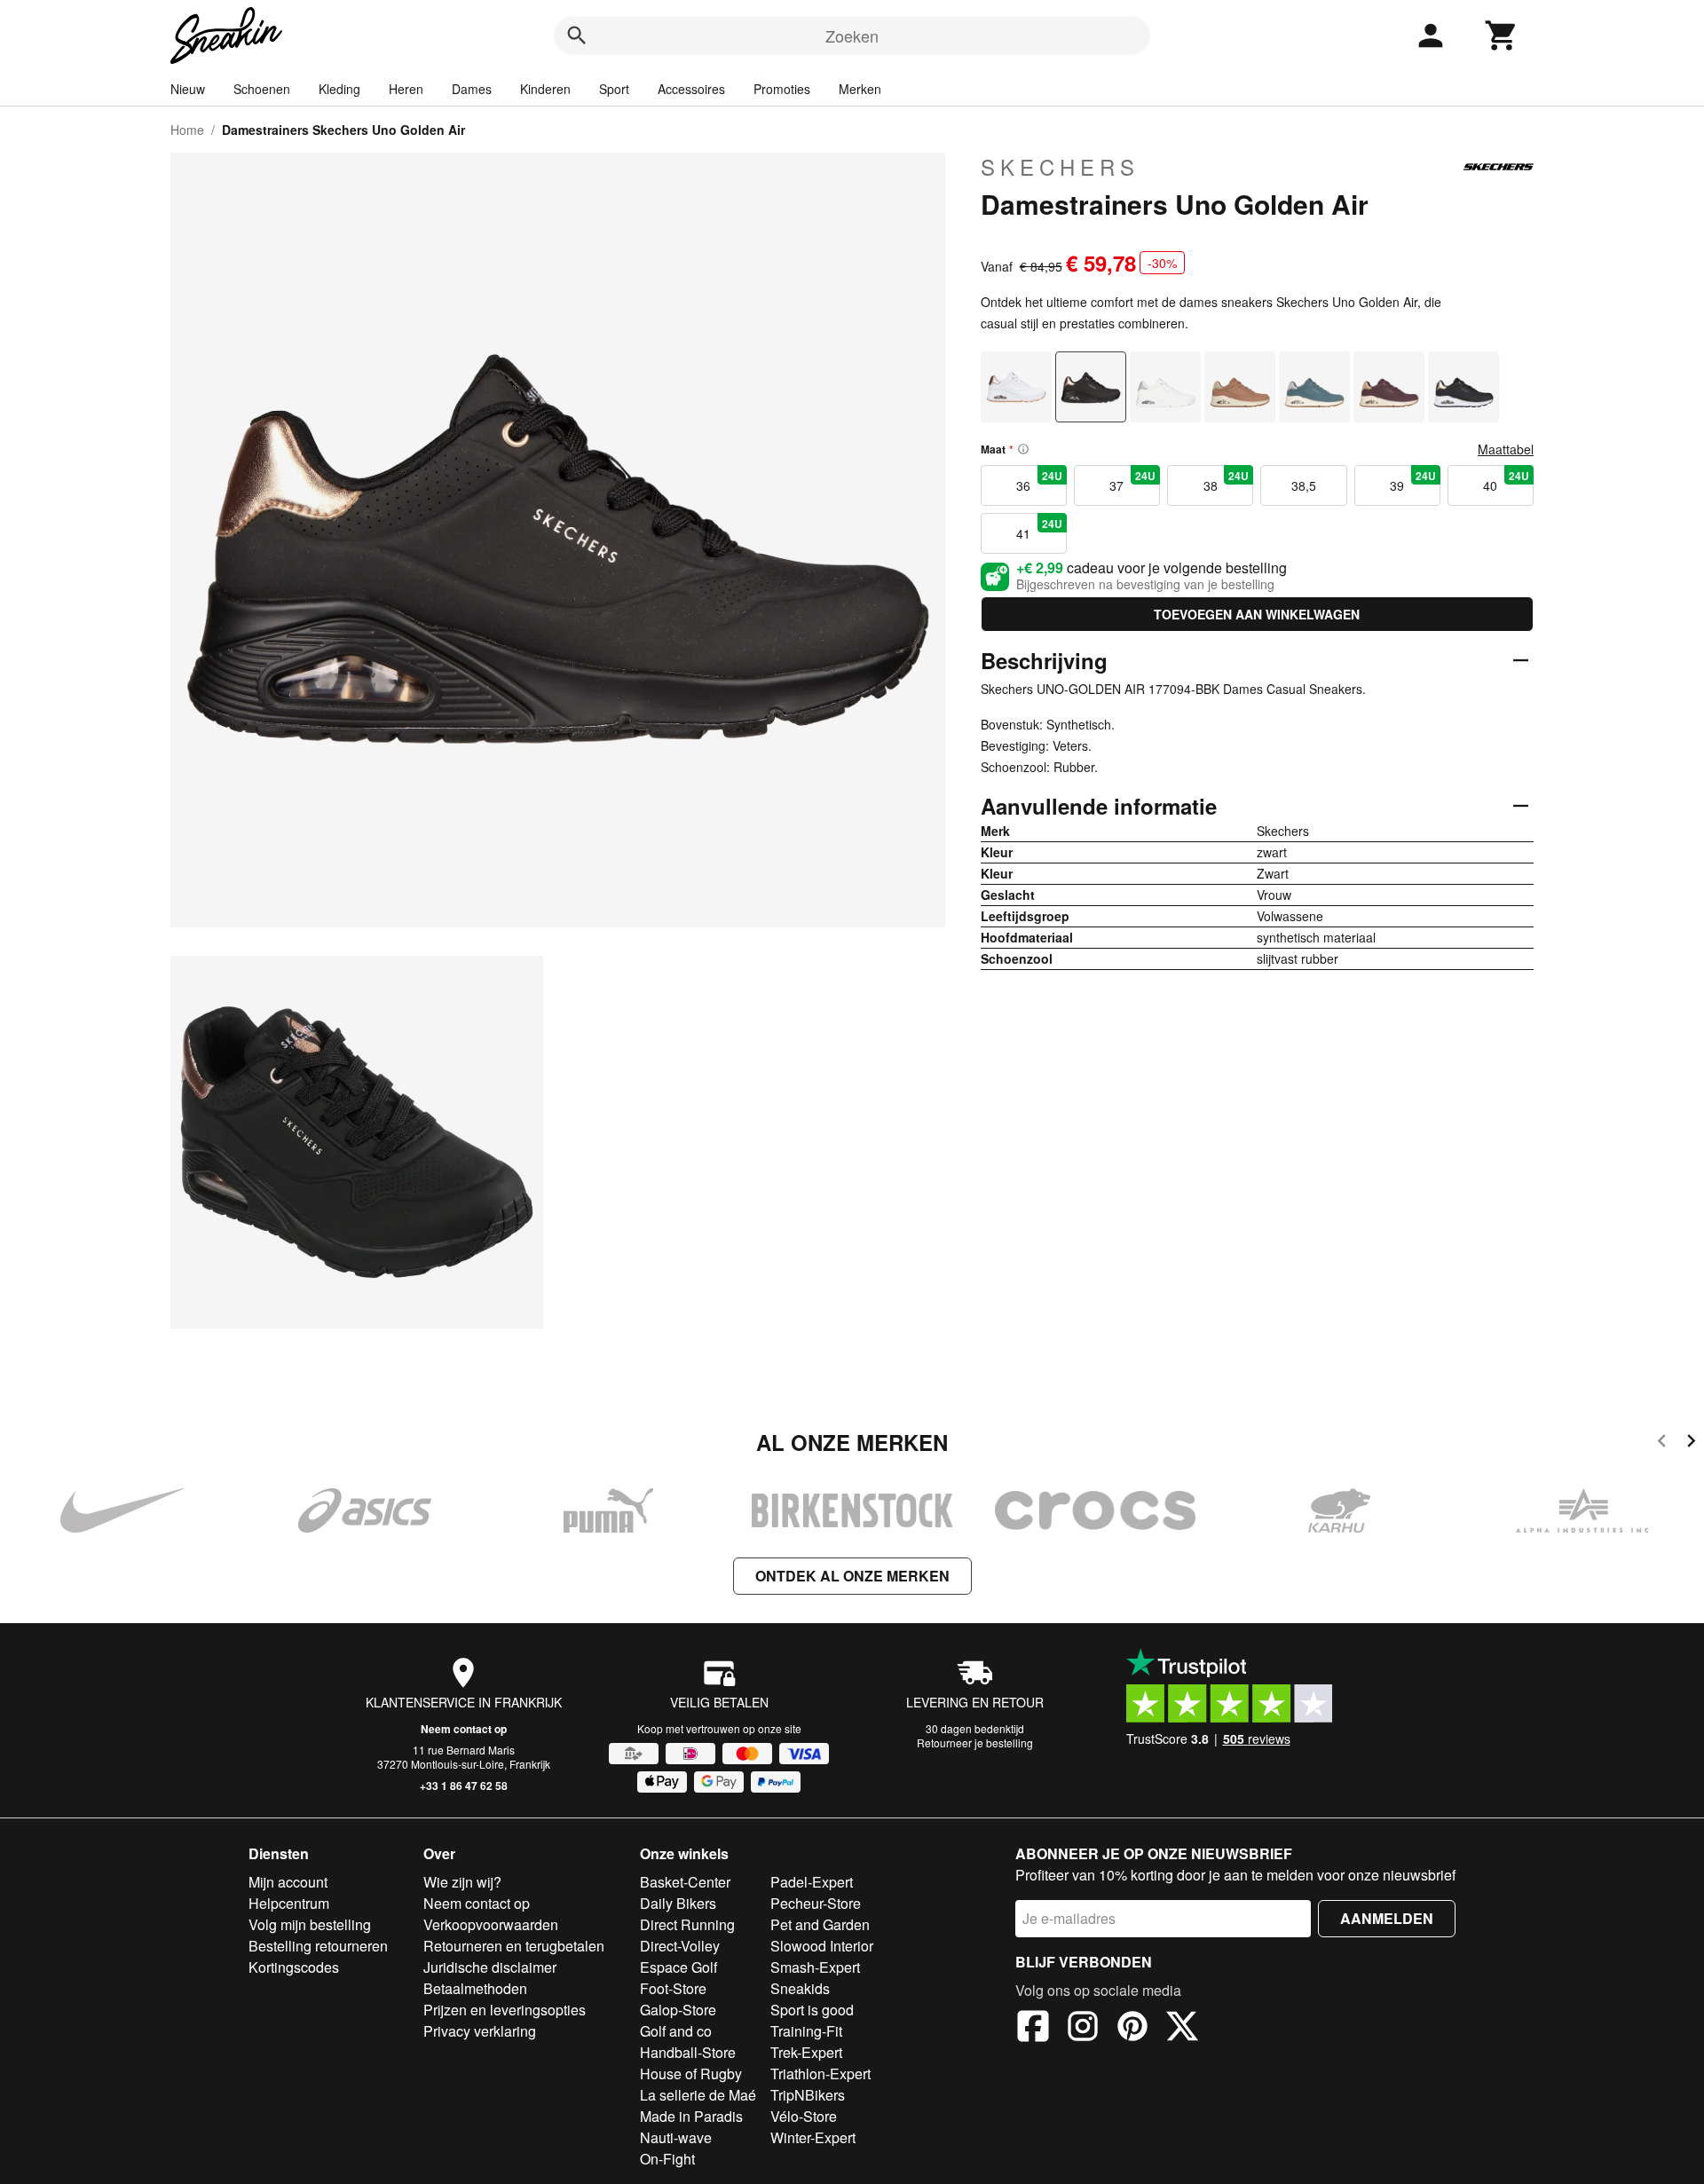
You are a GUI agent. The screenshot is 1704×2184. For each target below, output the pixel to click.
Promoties (782, 89)
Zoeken (852, 35)
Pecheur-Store (816, 1903)
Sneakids (800, 1988)
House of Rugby (691, 2074)
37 (1132, 481)
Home (187, 130)
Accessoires (691, 89)
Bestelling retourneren (318, 1946)
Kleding (339, 89)
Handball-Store (688, 2052)
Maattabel (1506, 449)
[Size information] (1023, 449)
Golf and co (676, 2031)
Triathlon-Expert (820, 2074)
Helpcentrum (289, 1903)
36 (1039, 481)
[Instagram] (1083, 2029)
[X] (1182, 2029)
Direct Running (687, 1924)
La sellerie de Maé (698, 2095)
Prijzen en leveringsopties (505, 2010)
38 (1227, 481)
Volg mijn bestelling (310, 1924)
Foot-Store (673, 1988)
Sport (614, 89)
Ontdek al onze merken (852, 1576)
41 (1039, 529)
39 (1413, 481)
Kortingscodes (294, 1967)
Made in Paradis (691, 2116)
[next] (1691, 1443)
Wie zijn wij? (462, 1882)
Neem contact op (464, 1729)
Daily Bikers (678, 1903)
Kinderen (545, 89)
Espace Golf (678, 1967)
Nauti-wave (676, 2137)
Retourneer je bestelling (975, 1742)
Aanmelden (1387, 1918)
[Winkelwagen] (1502, 35)
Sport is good (812, 2010)
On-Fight (667, 2159)
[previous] (1662, 1443)
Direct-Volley (680, 1946)
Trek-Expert (806, 2052)
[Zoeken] (577, 35)
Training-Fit (806, 2031)
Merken (860, 89)
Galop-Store (678, 2010)
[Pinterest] (1132, 2029)
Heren (406, 89)
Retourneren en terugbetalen (514, 1946)
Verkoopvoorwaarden (491, 1924)
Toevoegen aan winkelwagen (1257, 614)
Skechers (1060, 167)
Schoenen (262, 89)
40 (1506, 481)
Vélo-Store (804, 2116)
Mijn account (288, 1882)
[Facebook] (1033, 2029)
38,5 (1304, 485)
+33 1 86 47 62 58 (464, 1786)
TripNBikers (808, 2095)
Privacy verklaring (480, 2031)
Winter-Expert (813, 2137)
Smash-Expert (815, 1967)
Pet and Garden (820, 1924)
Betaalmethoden (475, 1988)
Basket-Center (685, 1882)
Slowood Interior (822, 1946)
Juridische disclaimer (490, 1967)
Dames (472, 89)
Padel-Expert (812, 1882)
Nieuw (188, 89)
